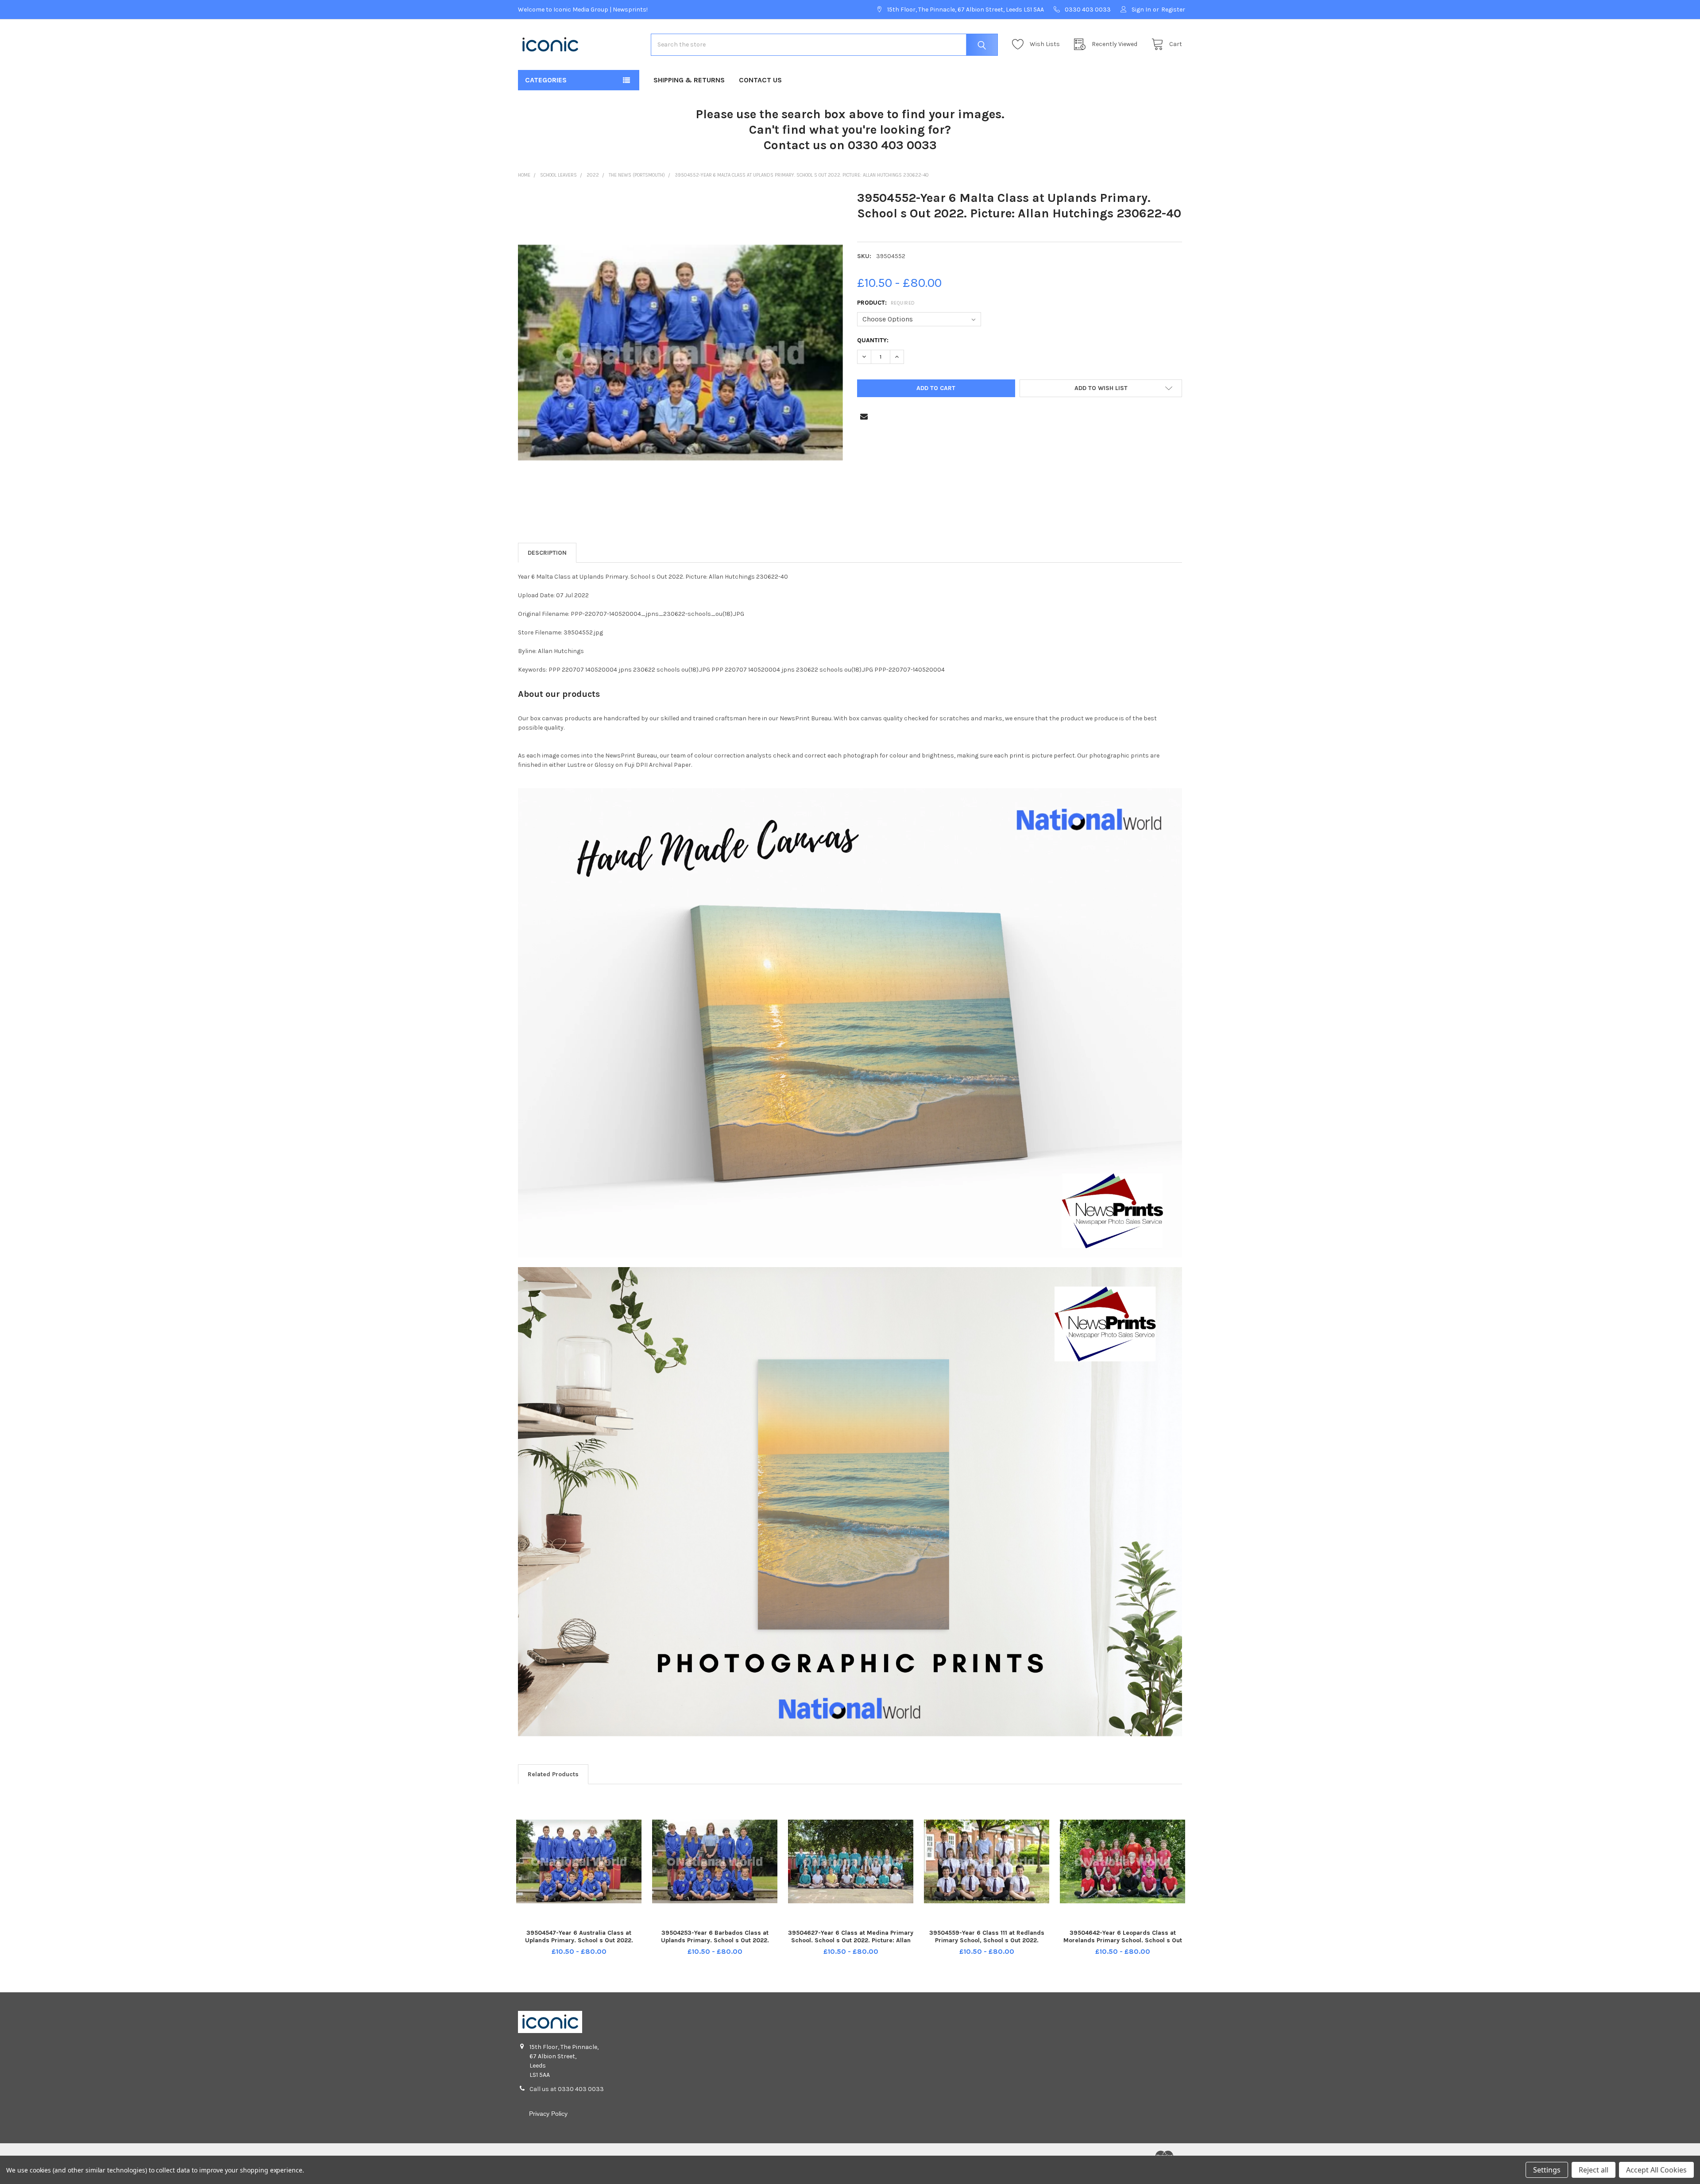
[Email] (864, 416)
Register (1173, 10)
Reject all (1594, 2170)
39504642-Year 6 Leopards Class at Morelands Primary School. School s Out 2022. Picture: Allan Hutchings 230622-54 (1123, 1940)
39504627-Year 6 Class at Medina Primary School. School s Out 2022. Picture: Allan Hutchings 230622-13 (851, 1940)
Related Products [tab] (553, 1774)
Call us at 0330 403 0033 (567, 2089)
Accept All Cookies (1656, 2170)
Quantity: (873, 340)
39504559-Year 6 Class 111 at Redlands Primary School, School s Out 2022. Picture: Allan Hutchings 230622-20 (987, 1940)
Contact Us (760, 80)
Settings (1547, 2170)
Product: (886, 303)
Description (547, 553)
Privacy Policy (548, 2114)
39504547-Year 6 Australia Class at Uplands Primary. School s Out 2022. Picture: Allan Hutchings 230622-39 (579, 1940)
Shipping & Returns (689, 80)
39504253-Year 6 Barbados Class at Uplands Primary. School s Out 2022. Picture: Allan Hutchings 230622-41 (715, 1940)
